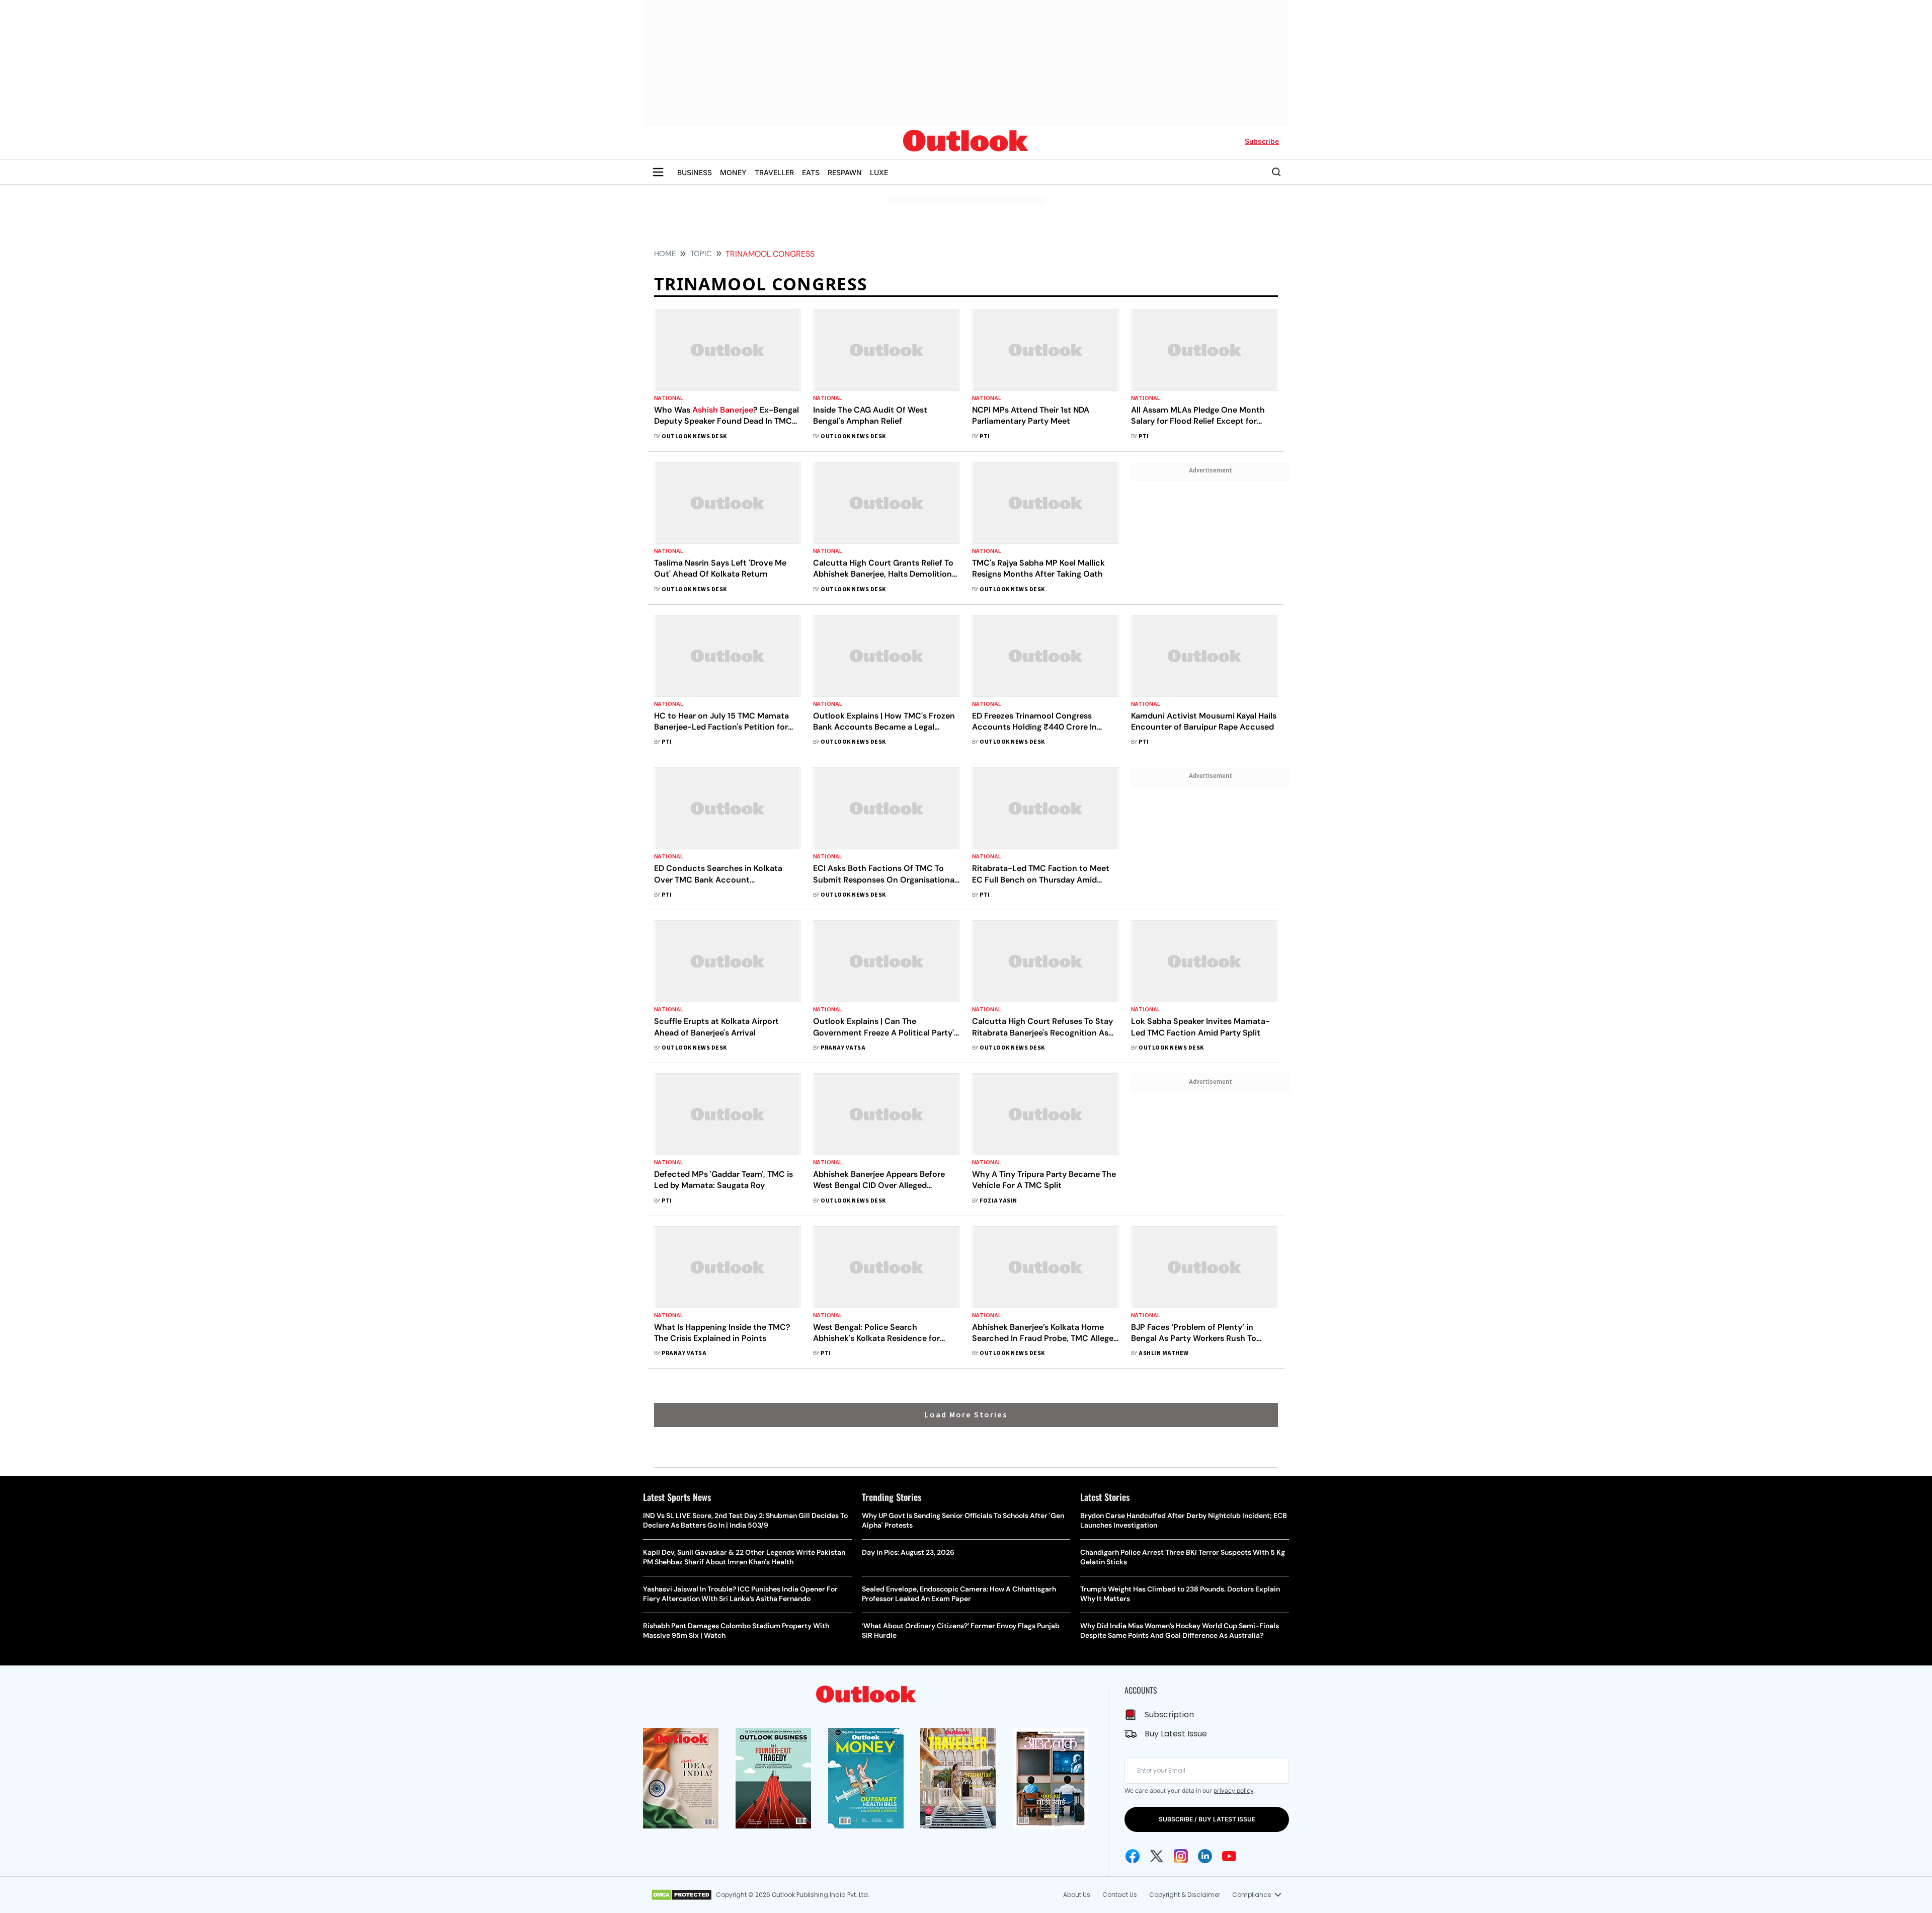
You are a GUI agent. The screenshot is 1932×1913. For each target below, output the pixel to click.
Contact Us (1120, 1895)
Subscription (1169, 1715)
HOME (665, 254)
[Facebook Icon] (1133, 1856)
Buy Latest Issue (1176, 1734)
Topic (701, 254)
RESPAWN (845, 172)
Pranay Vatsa (843, 1048)
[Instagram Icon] (1181, 1856)
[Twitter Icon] (1157, 1856)
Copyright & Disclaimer (1185, 1895)
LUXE (879, 172)
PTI (985, 436)
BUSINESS (695, 172)
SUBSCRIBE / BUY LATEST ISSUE (1207, 1819)
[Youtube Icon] (1229, 1856)
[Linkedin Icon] (1205, 1856)
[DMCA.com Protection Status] (681, 1895)
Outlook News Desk (694, 436)
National (669, 398)
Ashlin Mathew (1163, 1353)
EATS (811, 172)
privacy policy (1233, 1790)
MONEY (733, 172)
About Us (1077, 1895)
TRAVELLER (774, 172)
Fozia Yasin (998, 1201)
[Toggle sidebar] (658, 172)
